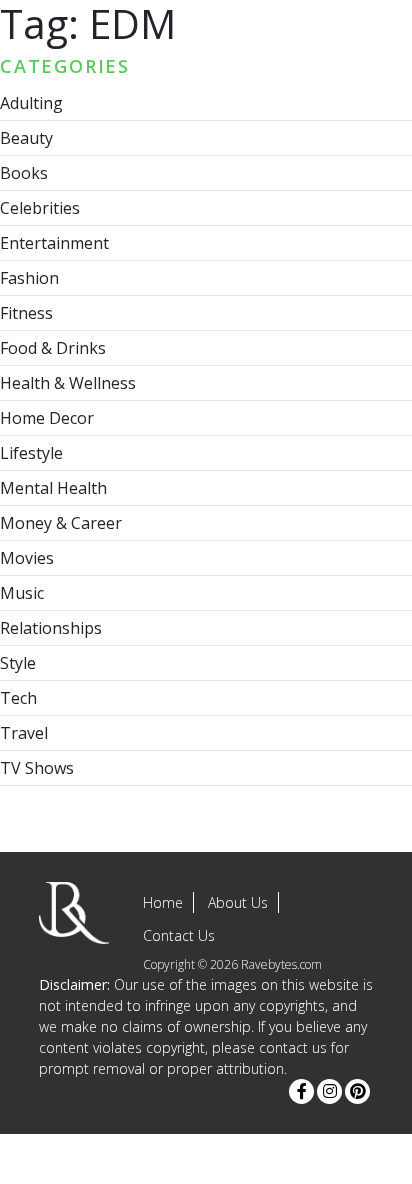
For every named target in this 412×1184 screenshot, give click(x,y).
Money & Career (61, 523)
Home (163, 902)
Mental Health (53, 488)
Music (22, 593)
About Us (238, 902)
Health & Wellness (68, 383)
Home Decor (47, 418)
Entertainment (54, 243)
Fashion (29, 278)
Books (24, 173)
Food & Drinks (53, 348)
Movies (27, 558)
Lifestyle (31, 453)
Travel (24, 733)
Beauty (26, 138)
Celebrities (40, 208)
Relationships (51, 628)
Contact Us (179, 935)
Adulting (31, 103)
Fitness (26, 313)
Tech (18, 698)
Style (18, 663)
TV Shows (37, 768)
